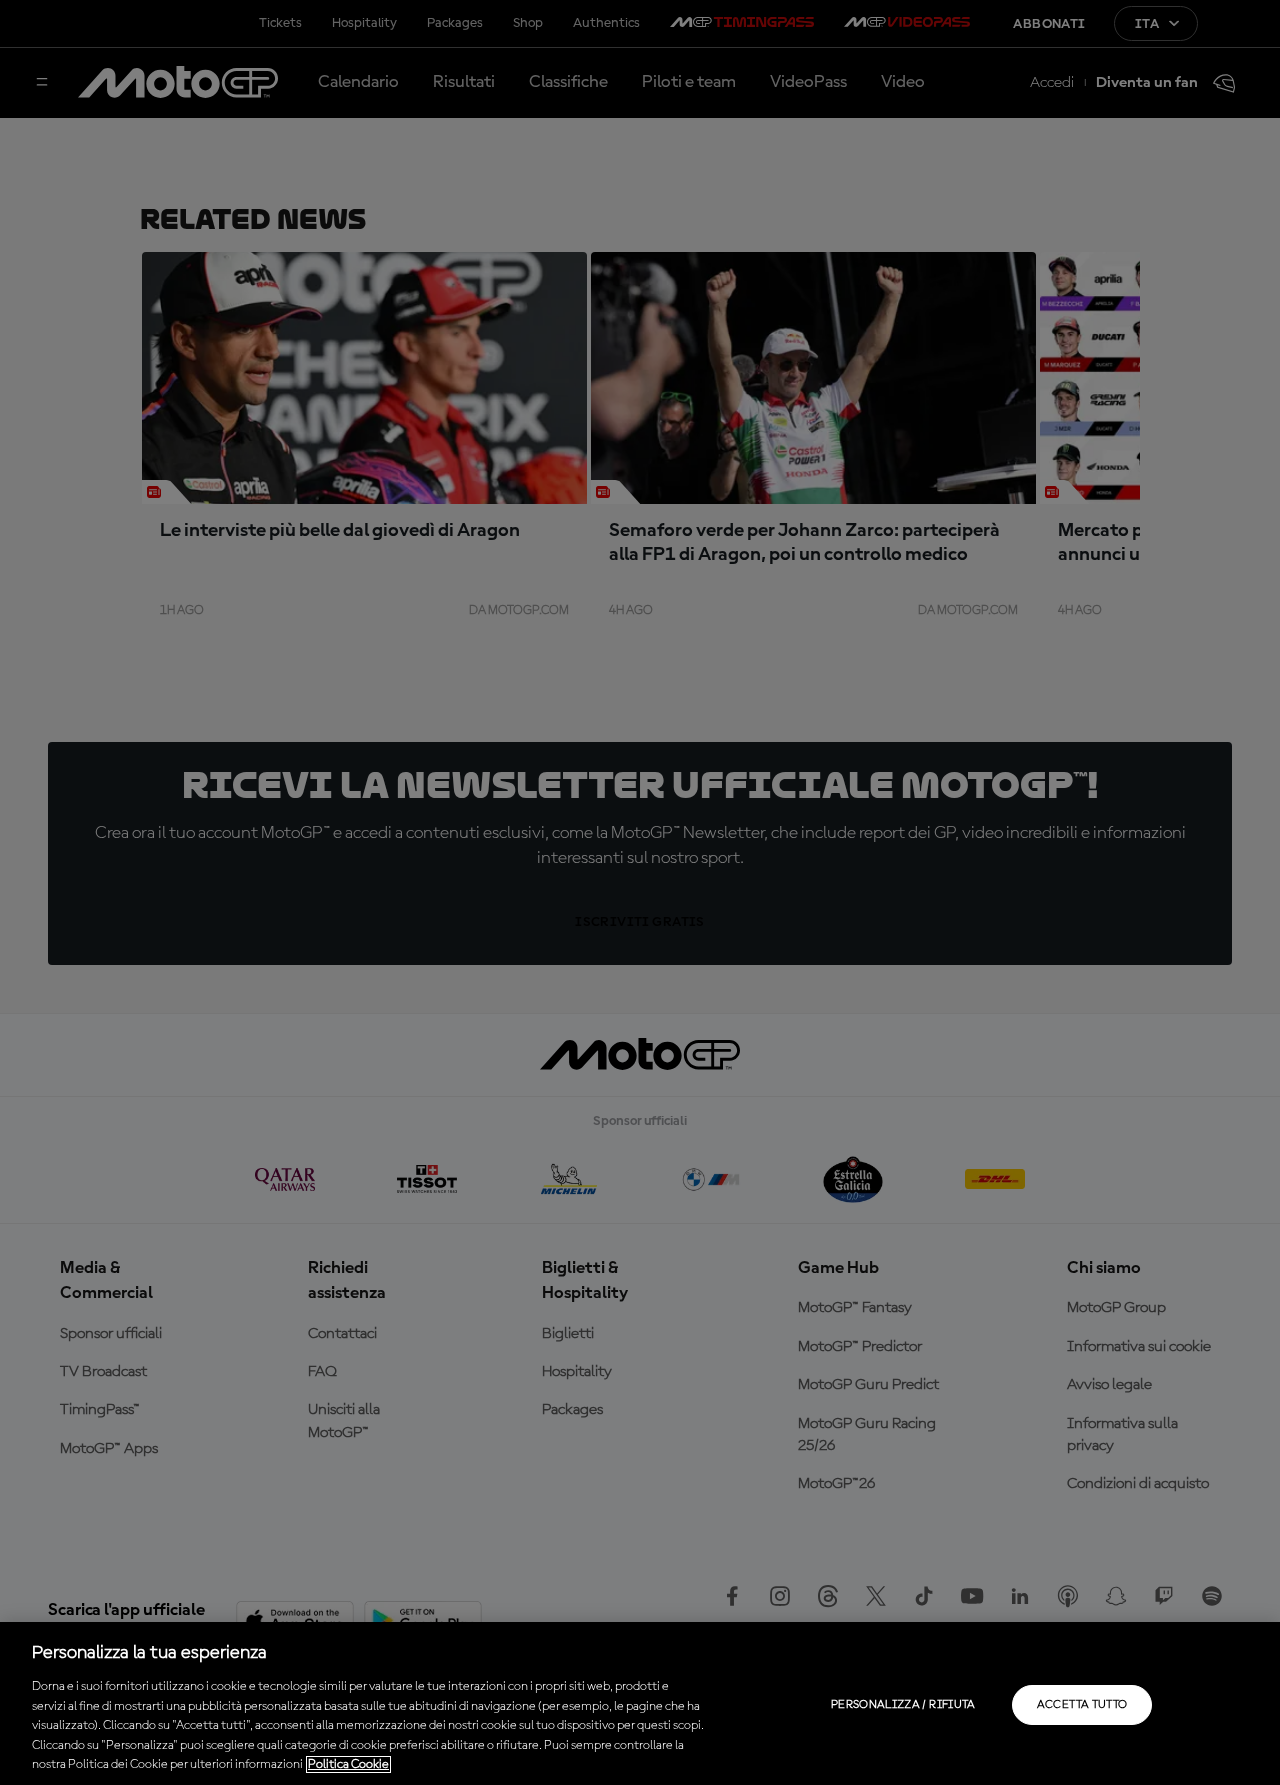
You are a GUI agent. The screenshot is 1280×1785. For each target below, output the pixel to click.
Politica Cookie (348, 1764)
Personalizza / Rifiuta (903, 1705)
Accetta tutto (1082, 1705)
